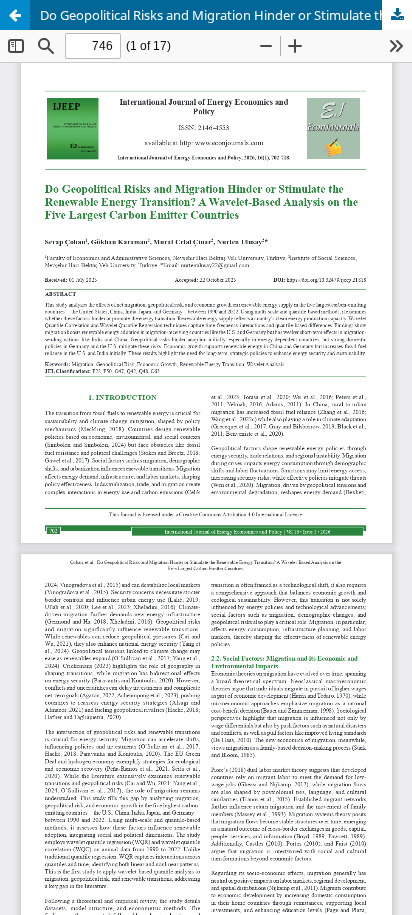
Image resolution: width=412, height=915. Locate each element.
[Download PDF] (397, 15)
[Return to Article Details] (15, 15)
